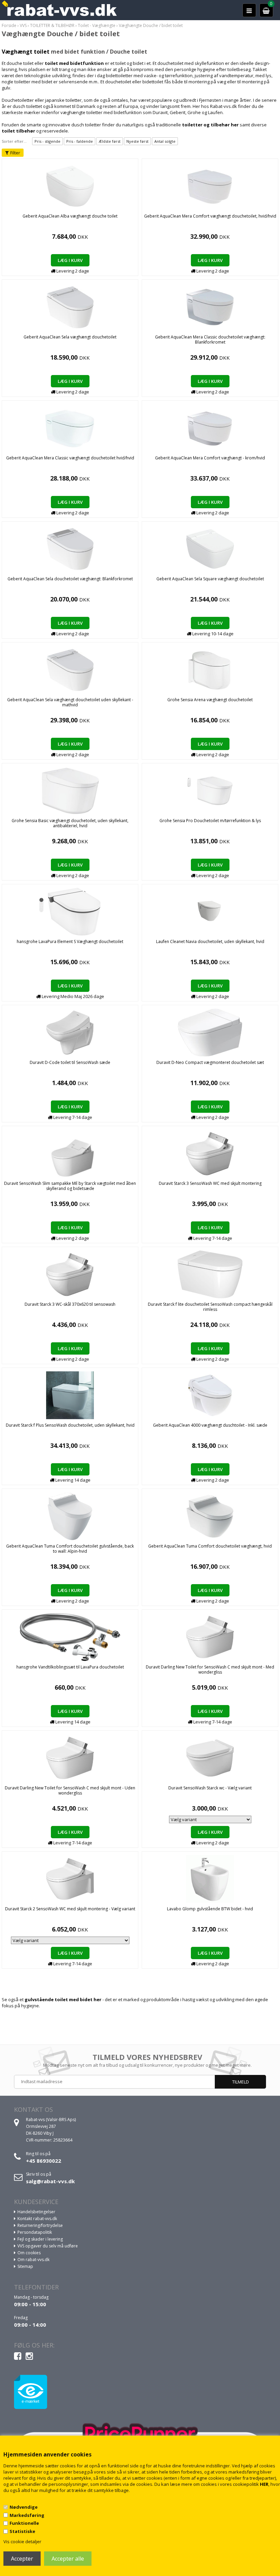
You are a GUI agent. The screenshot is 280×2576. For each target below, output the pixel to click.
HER (264, 2484)
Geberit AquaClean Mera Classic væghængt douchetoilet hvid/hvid (70, 458)
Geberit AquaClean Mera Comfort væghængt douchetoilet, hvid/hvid (210, 216)
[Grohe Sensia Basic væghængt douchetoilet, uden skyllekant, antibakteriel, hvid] (70, 790)
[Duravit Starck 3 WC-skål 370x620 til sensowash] (70, 1274)
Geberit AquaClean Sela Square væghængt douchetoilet (210, 579)
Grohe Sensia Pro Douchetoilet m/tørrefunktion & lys (210, 821)
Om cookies (29, 2253)
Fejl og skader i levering (40, 2239)
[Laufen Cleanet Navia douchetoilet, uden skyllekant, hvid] (210, 911)
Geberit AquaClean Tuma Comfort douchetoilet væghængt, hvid (210, 1546)
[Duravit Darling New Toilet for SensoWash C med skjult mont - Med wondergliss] (210, 1636)
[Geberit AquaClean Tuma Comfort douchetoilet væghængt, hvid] (210, 1515)
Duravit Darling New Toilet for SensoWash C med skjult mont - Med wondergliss (210, 1670)
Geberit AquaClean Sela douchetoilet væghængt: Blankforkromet (70, 579)
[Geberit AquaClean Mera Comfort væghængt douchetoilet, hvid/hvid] (210, 185)
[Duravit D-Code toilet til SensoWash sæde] (70, 1032)
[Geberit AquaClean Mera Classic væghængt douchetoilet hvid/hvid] (70, 427)
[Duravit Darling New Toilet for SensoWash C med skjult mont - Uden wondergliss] (70, 1757)
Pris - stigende (47, 141)
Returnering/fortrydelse (40, 2225)
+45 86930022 (44, 2161)
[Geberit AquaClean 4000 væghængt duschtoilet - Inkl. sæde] (210, 1395)
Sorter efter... (14, 141)
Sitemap (25, 2266)
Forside (9, 25)
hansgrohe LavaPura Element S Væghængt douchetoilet (70, 941)
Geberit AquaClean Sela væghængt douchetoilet (70, 337)
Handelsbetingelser (36, 2212)
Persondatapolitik (35, 2232)
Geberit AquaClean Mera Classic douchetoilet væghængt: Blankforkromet (210, 340)
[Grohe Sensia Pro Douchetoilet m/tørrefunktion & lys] (210, 790)
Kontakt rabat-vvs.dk (37, 2219)
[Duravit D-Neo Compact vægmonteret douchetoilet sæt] (210, 1032)
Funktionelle (24, 2523)
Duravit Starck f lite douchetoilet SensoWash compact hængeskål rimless (210, 1307)
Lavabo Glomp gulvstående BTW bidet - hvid (210, 1909)
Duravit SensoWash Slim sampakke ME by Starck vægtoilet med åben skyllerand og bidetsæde (70, 1186)
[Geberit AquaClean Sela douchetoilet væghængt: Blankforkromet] (70, 548)
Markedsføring (27, 2515)
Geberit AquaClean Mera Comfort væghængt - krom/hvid (210, 458)
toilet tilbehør (18, 131)
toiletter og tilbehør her (210, 125)
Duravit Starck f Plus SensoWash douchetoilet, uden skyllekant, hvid (70, 1425)
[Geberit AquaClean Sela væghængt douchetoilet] (70, 306)
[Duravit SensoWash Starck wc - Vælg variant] (210, 1757)
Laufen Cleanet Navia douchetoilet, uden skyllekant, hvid (210, 941)
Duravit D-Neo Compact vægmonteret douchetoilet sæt (210, 1062)
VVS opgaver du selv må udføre (48, 2246)
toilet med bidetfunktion (74, 63)
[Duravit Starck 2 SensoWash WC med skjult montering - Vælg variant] (70, 1878)
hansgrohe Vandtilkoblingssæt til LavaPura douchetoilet (70, 1667)
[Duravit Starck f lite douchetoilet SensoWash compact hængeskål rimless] (210, 1274)
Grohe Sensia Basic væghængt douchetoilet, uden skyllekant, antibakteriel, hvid (70, 823)
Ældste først (110, 141)
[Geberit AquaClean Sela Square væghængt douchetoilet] (210, 548)
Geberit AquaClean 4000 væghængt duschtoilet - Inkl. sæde (210, 1425)
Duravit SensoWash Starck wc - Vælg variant (210, 1788)
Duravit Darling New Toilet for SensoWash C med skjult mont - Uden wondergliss (70, 1790)
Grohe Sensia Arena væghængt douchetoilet (210, 700)
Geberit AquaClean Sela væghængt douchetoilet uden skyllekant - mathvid (70, 702)
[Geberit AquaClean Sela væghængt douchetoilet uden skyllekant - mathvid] (70, 669)
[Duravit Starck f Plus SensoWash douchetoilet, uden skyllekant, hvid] (70, 1395)
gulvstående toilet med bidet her (63, 1999)
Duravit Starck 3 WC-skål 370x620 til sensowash (70, 1304)
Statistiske (22, 2531)
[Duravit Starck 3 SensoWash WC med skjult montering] (210, 1153)
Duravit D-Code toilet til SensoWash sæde (70, 1062)
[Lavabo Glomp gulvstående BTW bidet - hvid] (210, 1878)
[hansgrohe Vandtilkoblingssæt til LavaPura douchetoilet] (70, 1636)
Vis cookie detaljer (22, 2542)
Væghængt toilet (26, 52)
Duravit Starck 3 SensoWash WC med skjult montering (210, 1183)
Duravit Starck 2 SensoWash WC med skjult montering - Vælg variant (70, 1909)
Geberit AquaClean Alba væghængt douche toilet (70, 216)
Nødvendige (24, 2507)
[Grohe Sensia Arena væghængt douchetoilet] (210, 669)
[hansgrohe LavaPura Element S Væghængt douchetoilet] (70, 911)
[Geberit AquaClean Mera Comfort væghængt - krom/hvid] (210, 427)
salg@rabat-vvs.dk (50, 2181)
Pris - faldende (80, 141)
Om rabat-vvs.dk (33, 2260)
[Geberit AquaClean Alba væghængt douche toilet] (70, 185)
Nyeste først (137, 141)
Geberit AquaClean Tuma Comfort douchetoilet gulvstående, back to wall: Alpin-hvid (70, 1549)
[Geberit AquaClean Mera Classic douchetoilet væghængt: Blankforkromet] (210, 306)
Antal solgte (165, 141)
